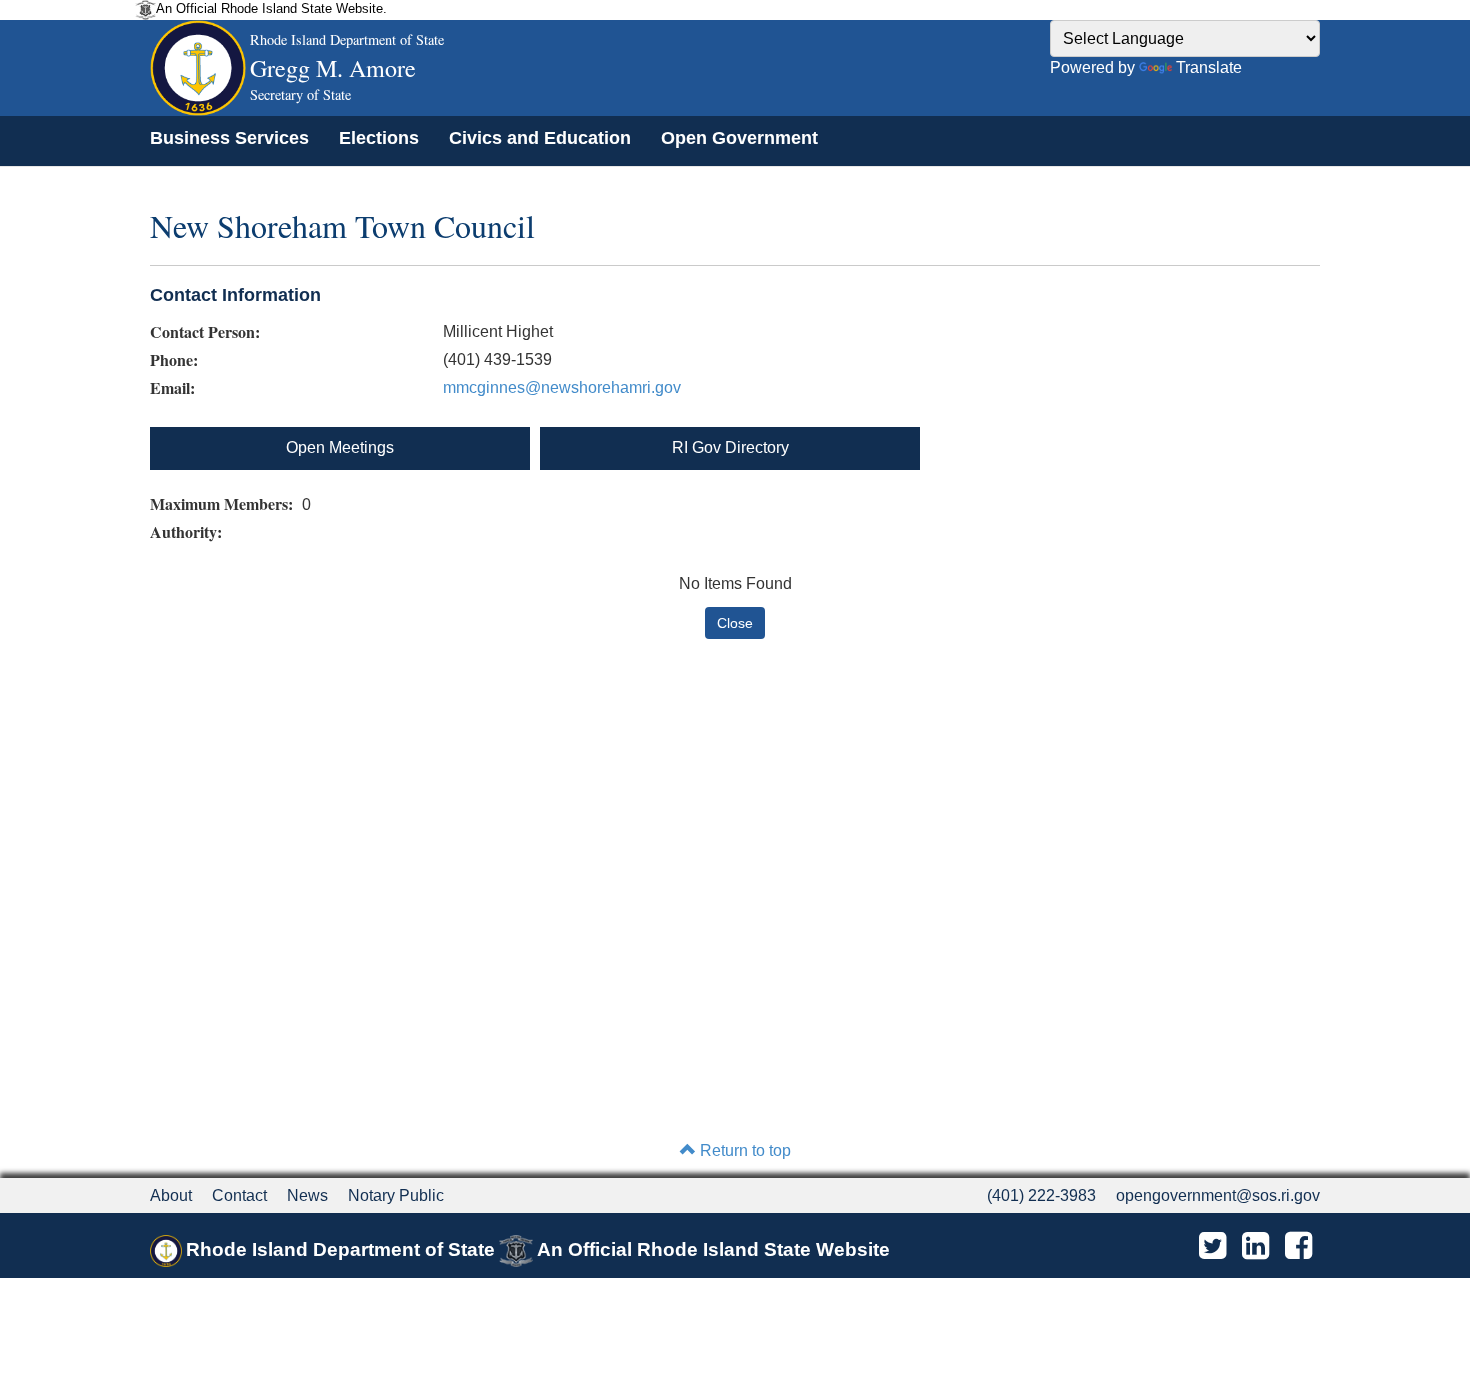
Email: (172, 388)
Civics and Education (540, 138)
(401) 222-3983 (1041, 1195)
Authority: (188, 532)
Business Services (229, 138)
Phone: (174, 360)
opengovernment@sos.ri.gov (1218, 1195)
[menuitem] (229, 138)
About (171, 1195)
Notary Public (396, 1195)
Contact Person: (205, 332)
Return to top (743, 1150)
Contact (239, 1195)
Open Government (739, 138)
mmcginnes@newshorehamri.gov (562, 387)
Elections (379, 138)
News (307, 1195)
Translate (1209, 67)
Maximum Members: (224, 504)
